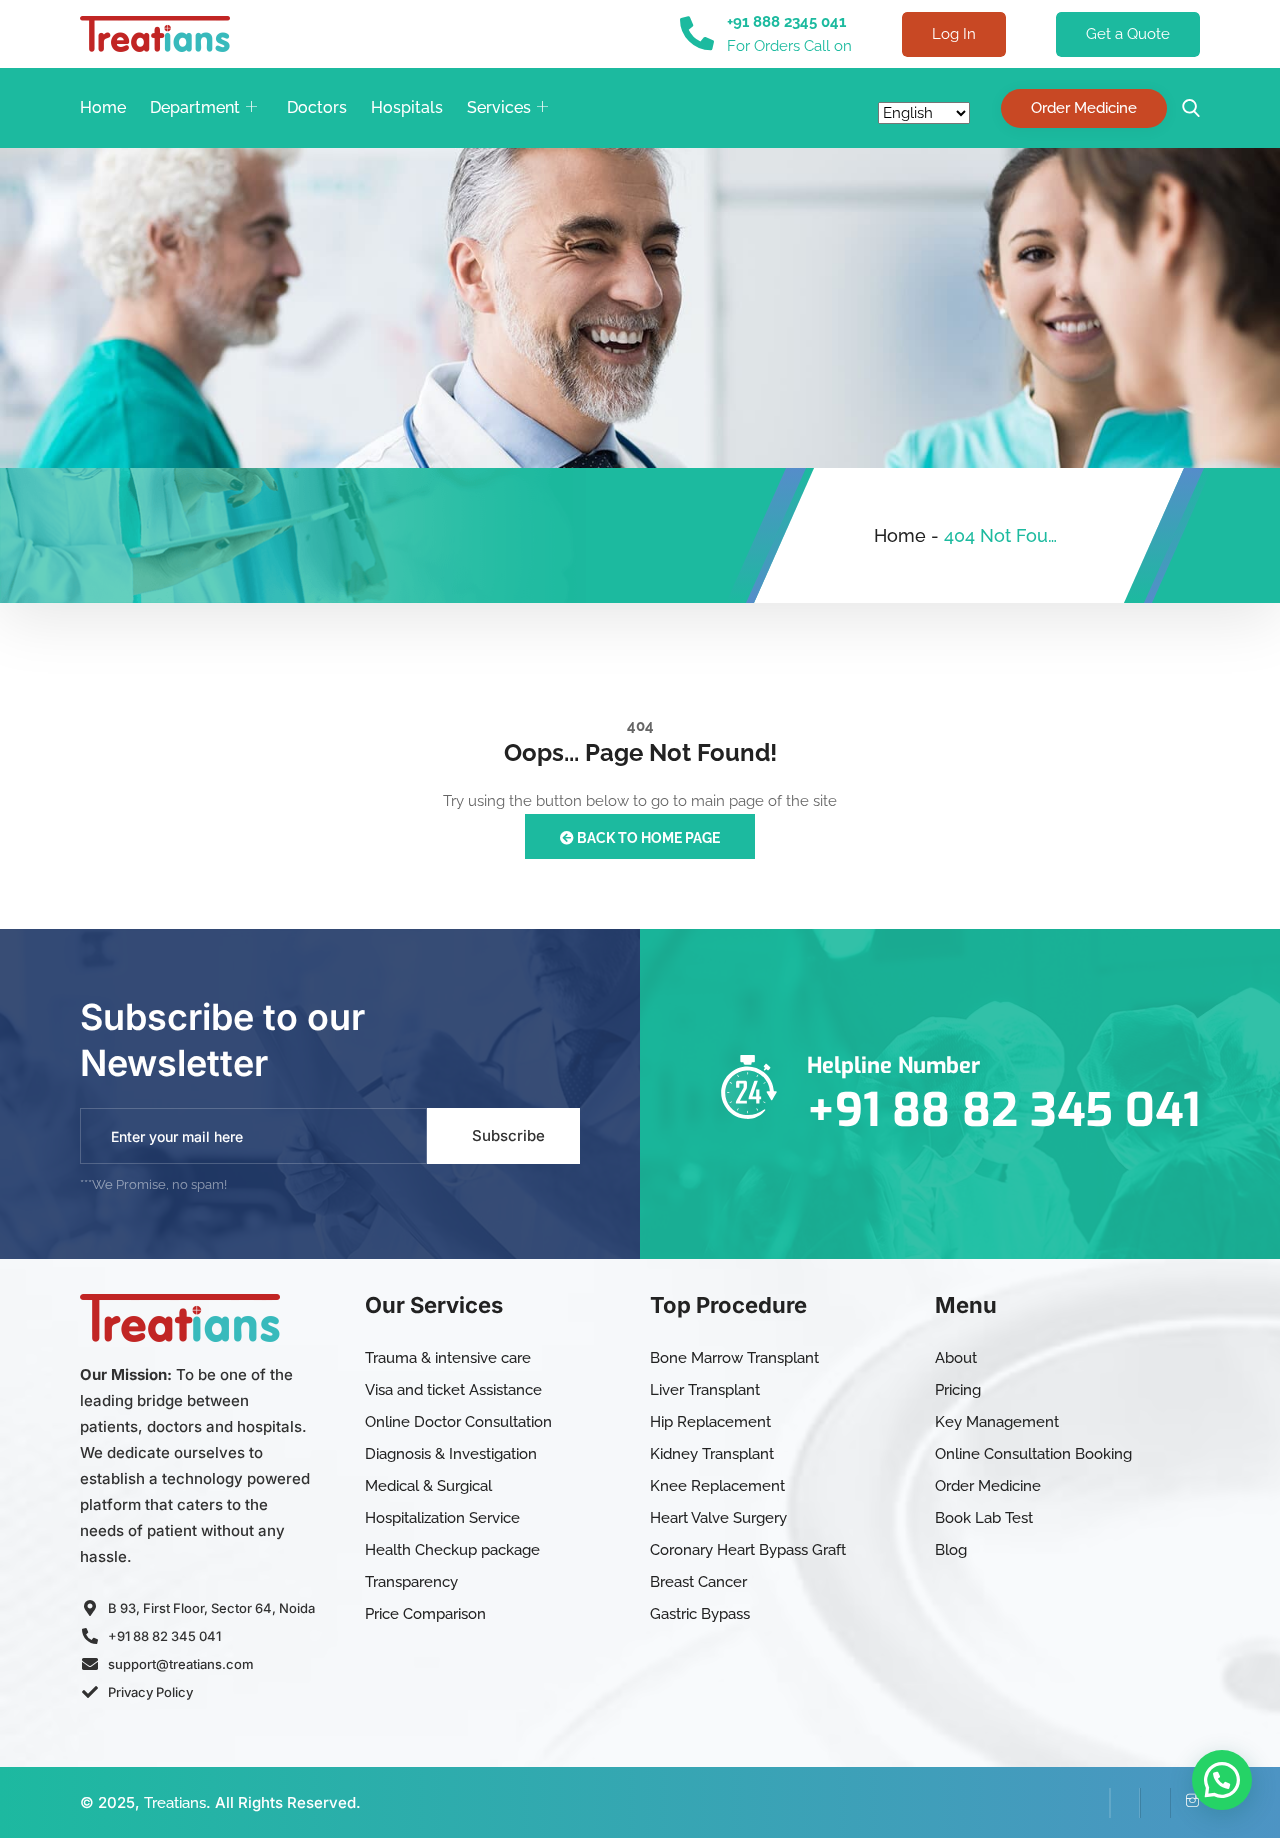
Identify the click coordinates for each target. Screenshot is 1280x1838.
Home (103, 107)
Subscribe (508, 1135)
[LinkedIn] (1125, 1803)
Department (195, 107)
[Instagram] (1185, 1803)
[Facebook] (1095, 1803)
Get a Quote (1128, 34)
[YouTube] (1155, 1803)
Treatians (175, 1803)
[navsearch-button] (1186, 108)
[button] (1222, 1780)
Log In (954, 34)
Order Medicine (1084, 108)
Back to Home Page (647, 838)
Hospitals (407, 107)
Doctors (317, 107)
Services (499, 107)
